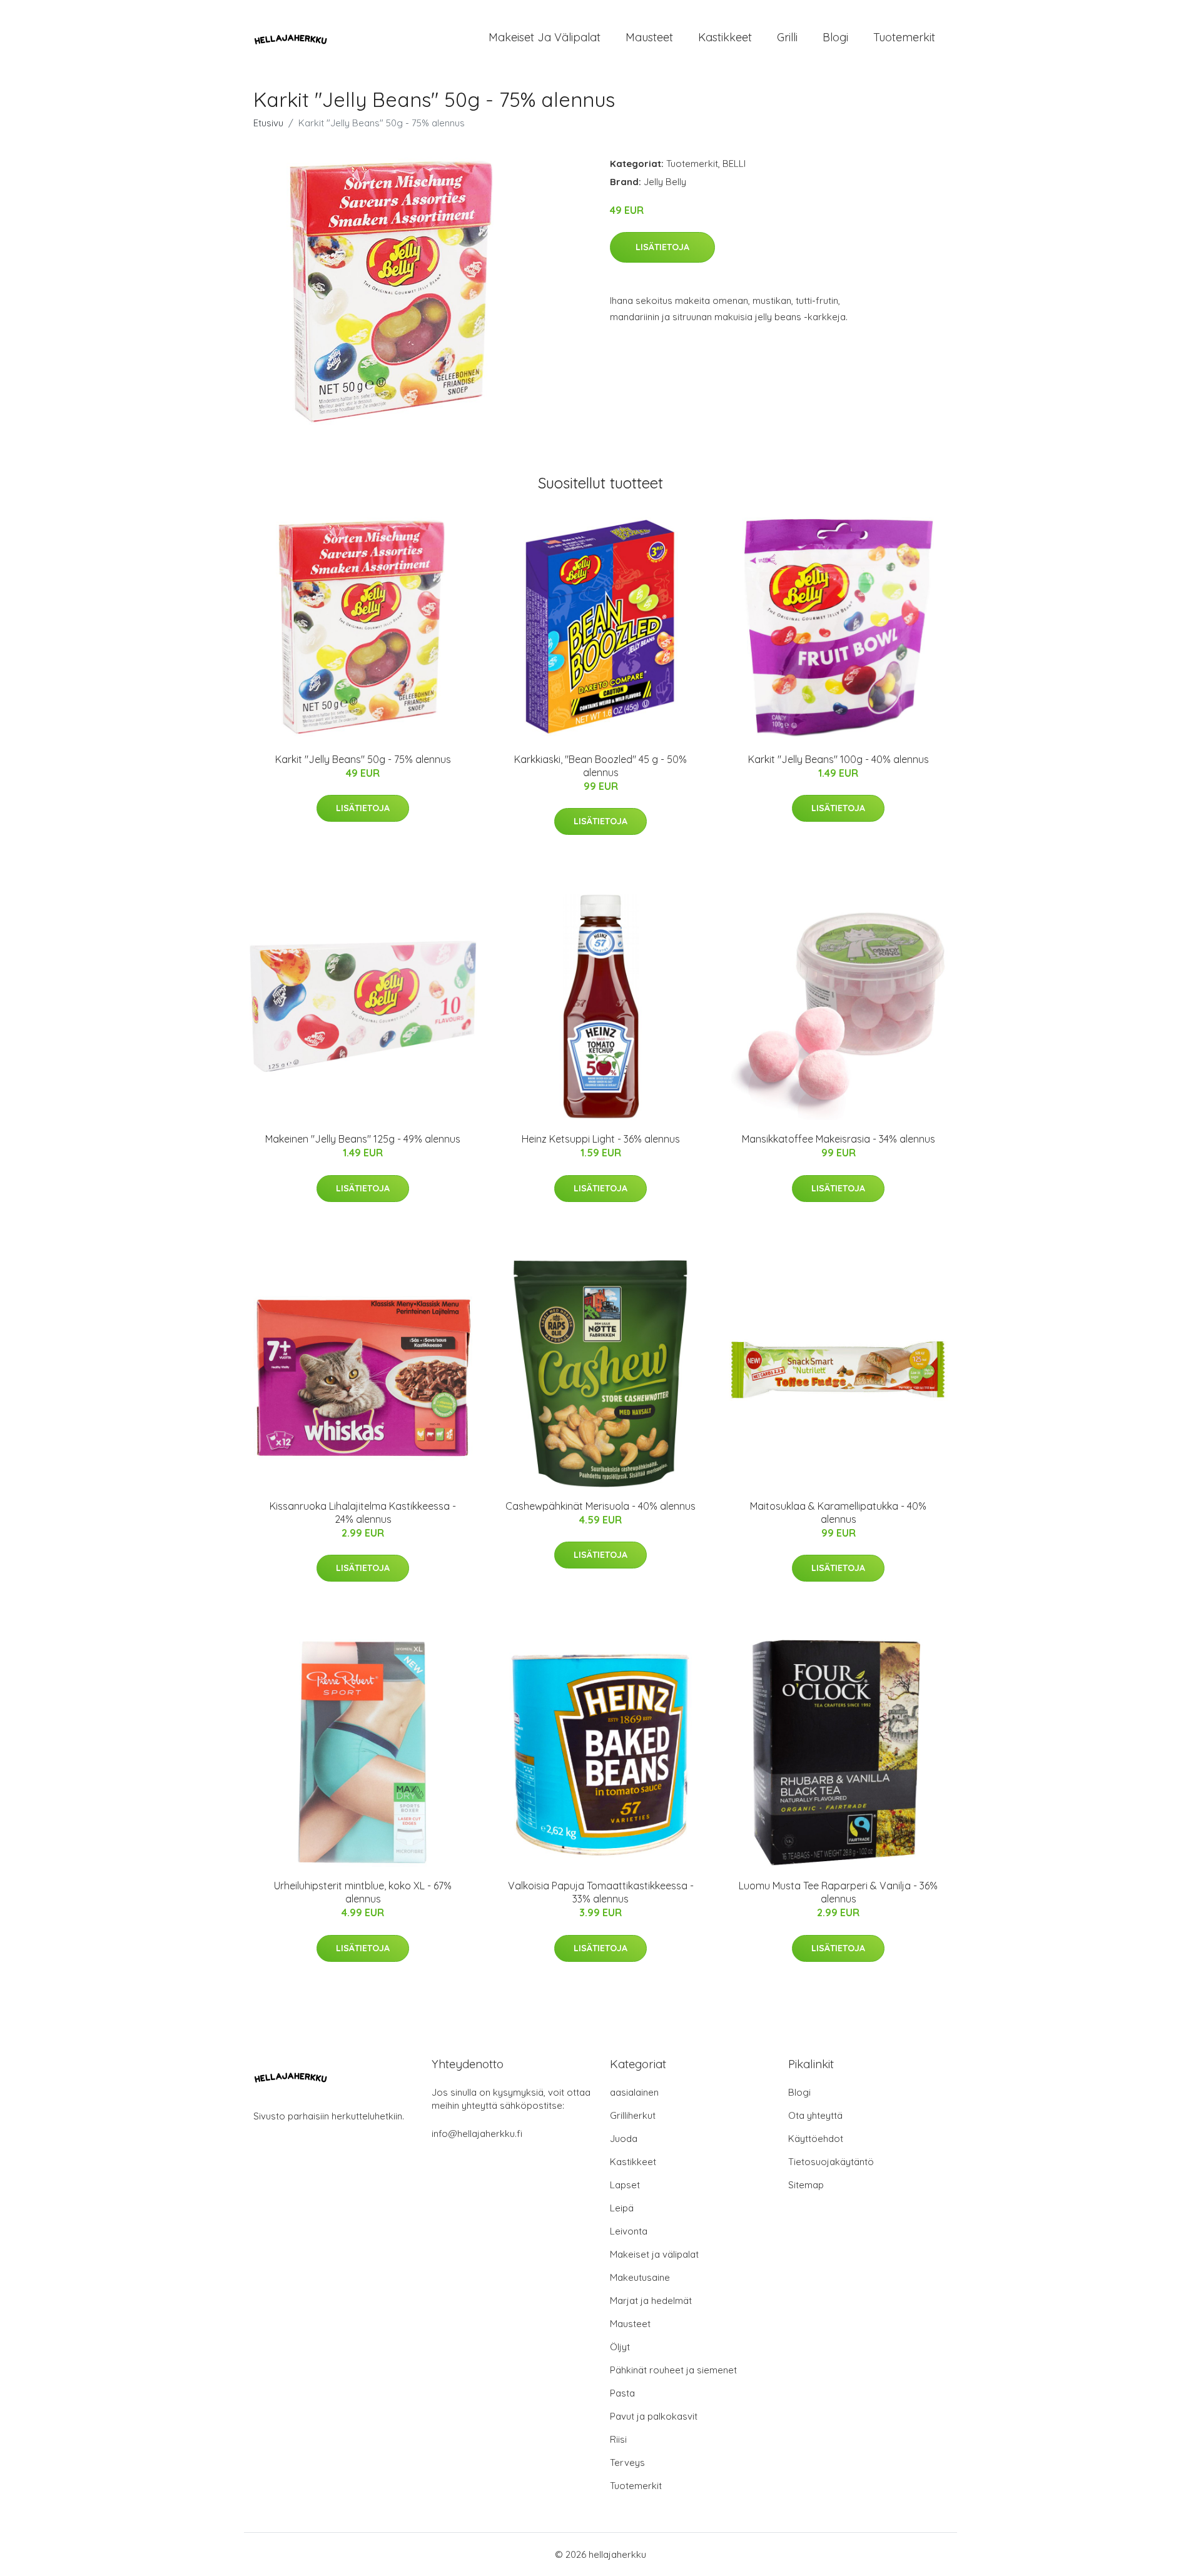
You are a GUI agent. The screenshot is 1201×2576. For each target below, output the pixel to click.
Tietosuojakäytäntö (831, 2162)
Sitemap (806, 2185)
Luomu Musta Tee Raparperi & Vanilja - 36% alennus (838, 1892)
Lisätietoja (662, 247)
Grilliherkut (633, 2115)
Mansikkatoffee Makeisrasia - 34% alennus (839, 1139)
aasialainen (634, 2092)
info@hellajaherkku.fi (477, 2134)
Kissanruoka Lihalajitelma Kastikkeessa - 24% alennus (363, 1513)
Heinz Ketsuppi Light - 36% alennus (601, 1139)
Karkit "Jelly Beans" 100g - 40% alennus (839, 759)
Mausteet (649, 37)
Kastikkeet (725, 37)
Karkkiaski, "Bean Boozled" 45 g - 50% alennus (600, 766)
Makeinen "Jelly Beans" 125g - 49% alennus (363, 1139)
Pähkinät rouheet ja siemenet (673, 2370)
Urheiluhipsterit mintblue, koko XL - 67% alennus (363, 1892)
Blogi (835, 37)
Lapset (625, 2185)
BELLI (734, 164)
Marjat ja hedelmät (651, 2301)
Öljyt (620, 2347)
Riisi (618, 2439)
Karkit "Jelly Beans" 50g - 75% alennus (363, 759)
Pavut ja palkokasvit (654, 2416)
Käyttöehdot (816, 2139)
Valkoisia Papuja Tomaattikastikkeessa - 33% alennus (601, 1892)
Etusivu (268, 123)
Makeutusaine (640, 2277)
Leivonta (629, 2231)
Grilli (787, 37)
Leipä (622, 2208)
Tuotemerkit (904, 37)
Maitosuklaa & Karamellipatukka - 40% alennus (838, 1513)
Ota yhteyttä (815, 2115)
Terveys (627, 2462)
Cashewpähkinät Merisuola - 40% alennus (600, 1506)
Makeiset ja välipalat (545, 37)
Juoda (624, 2139)
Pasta (622, 2393)
